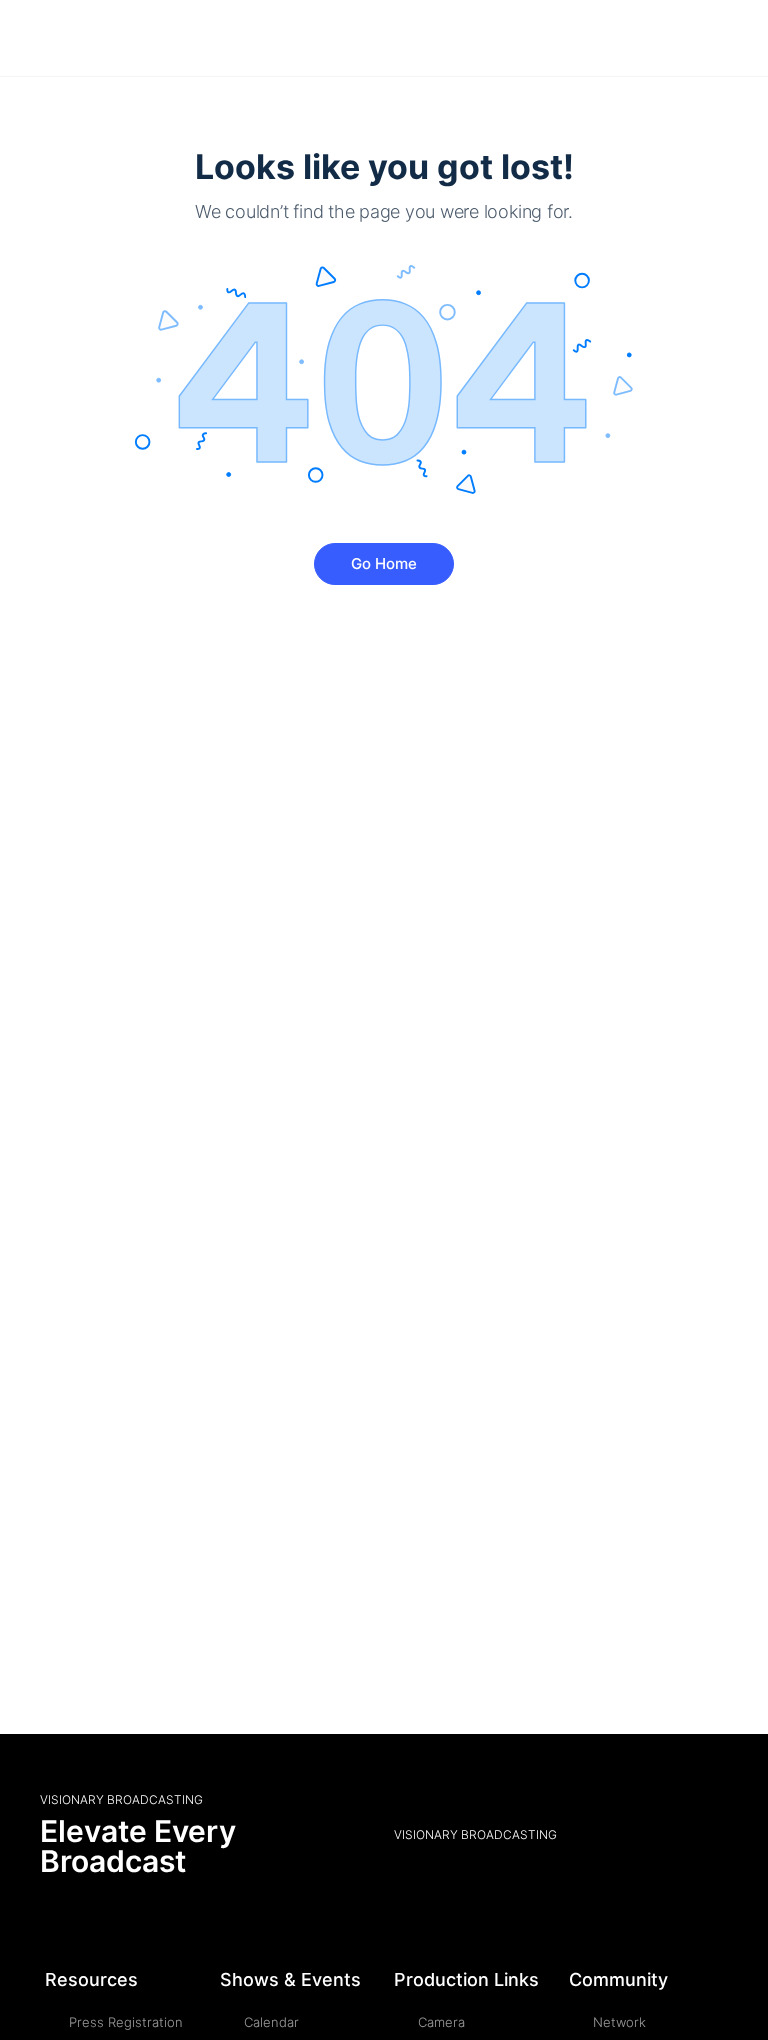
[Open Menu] (32, 37)
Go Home (384, 563)
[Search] (731, 38)
